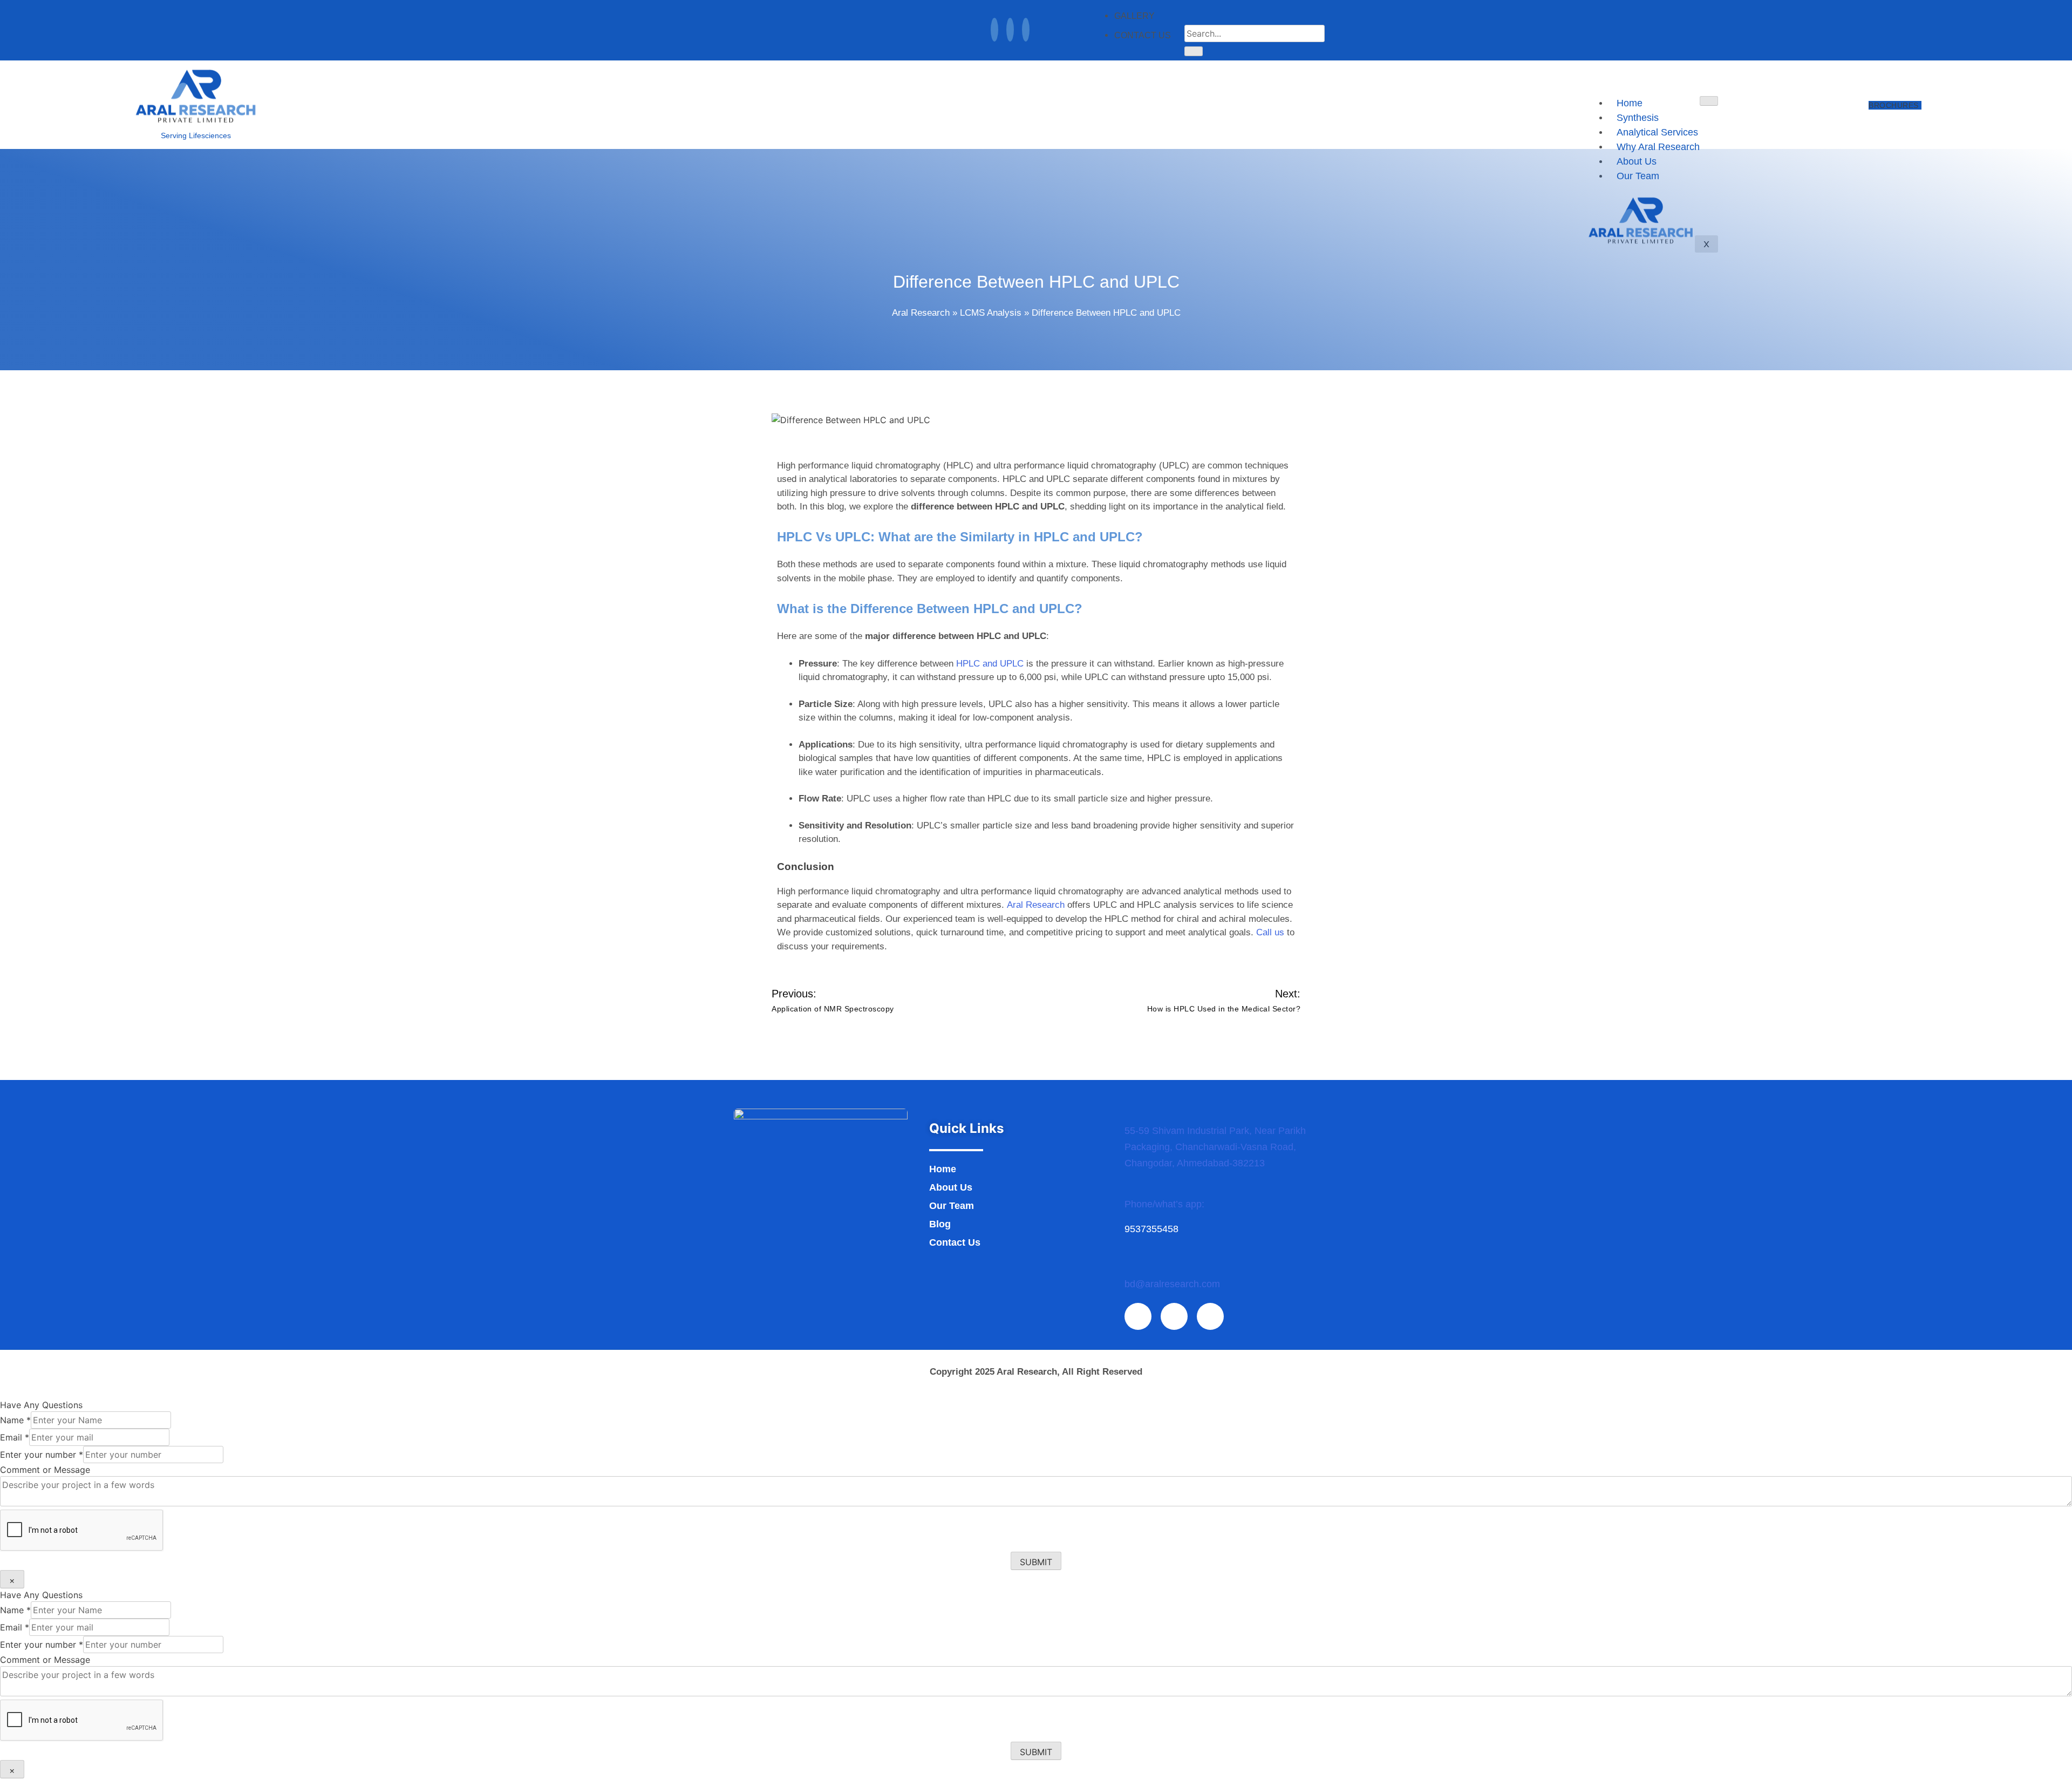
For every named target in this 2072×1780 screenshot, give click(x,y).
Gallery (1134, 16)
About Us (951, 1187)
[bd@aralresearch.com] (1130, 1267)
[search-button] (1194, 51)
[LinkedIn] (1010, 30)
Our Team (952, 1206)
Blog (940, 1224)
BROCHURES (1894, 105)
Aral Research (921, 313)
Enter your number (42, 1455)
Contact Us (1143, 35)
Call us (1270, 932)
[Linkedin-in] (1174, 1316)
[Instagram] (1026, 30)
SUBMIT (1036, 1562)
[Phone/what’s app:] (1130, 1187)
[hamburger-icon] (1709, 101)
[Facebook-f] (1138, 1316)
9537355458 (1151, 1229)
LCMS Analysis (991, 313)
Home (1630, 103)
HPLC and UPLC (990, 664)
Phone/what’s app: (1164, 1204)
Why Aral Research (1658, 147)
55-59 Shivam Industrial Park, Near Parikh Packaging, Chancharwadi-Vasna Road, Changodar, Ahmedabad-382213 (1215, 1147)
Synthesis (1638, 118)
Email (15, 1437)
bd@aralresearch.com (1172, 1284)
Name (15, 1420)
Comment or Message (45, 1470)
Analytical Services (1657, 132)
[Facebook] (994, 30)
